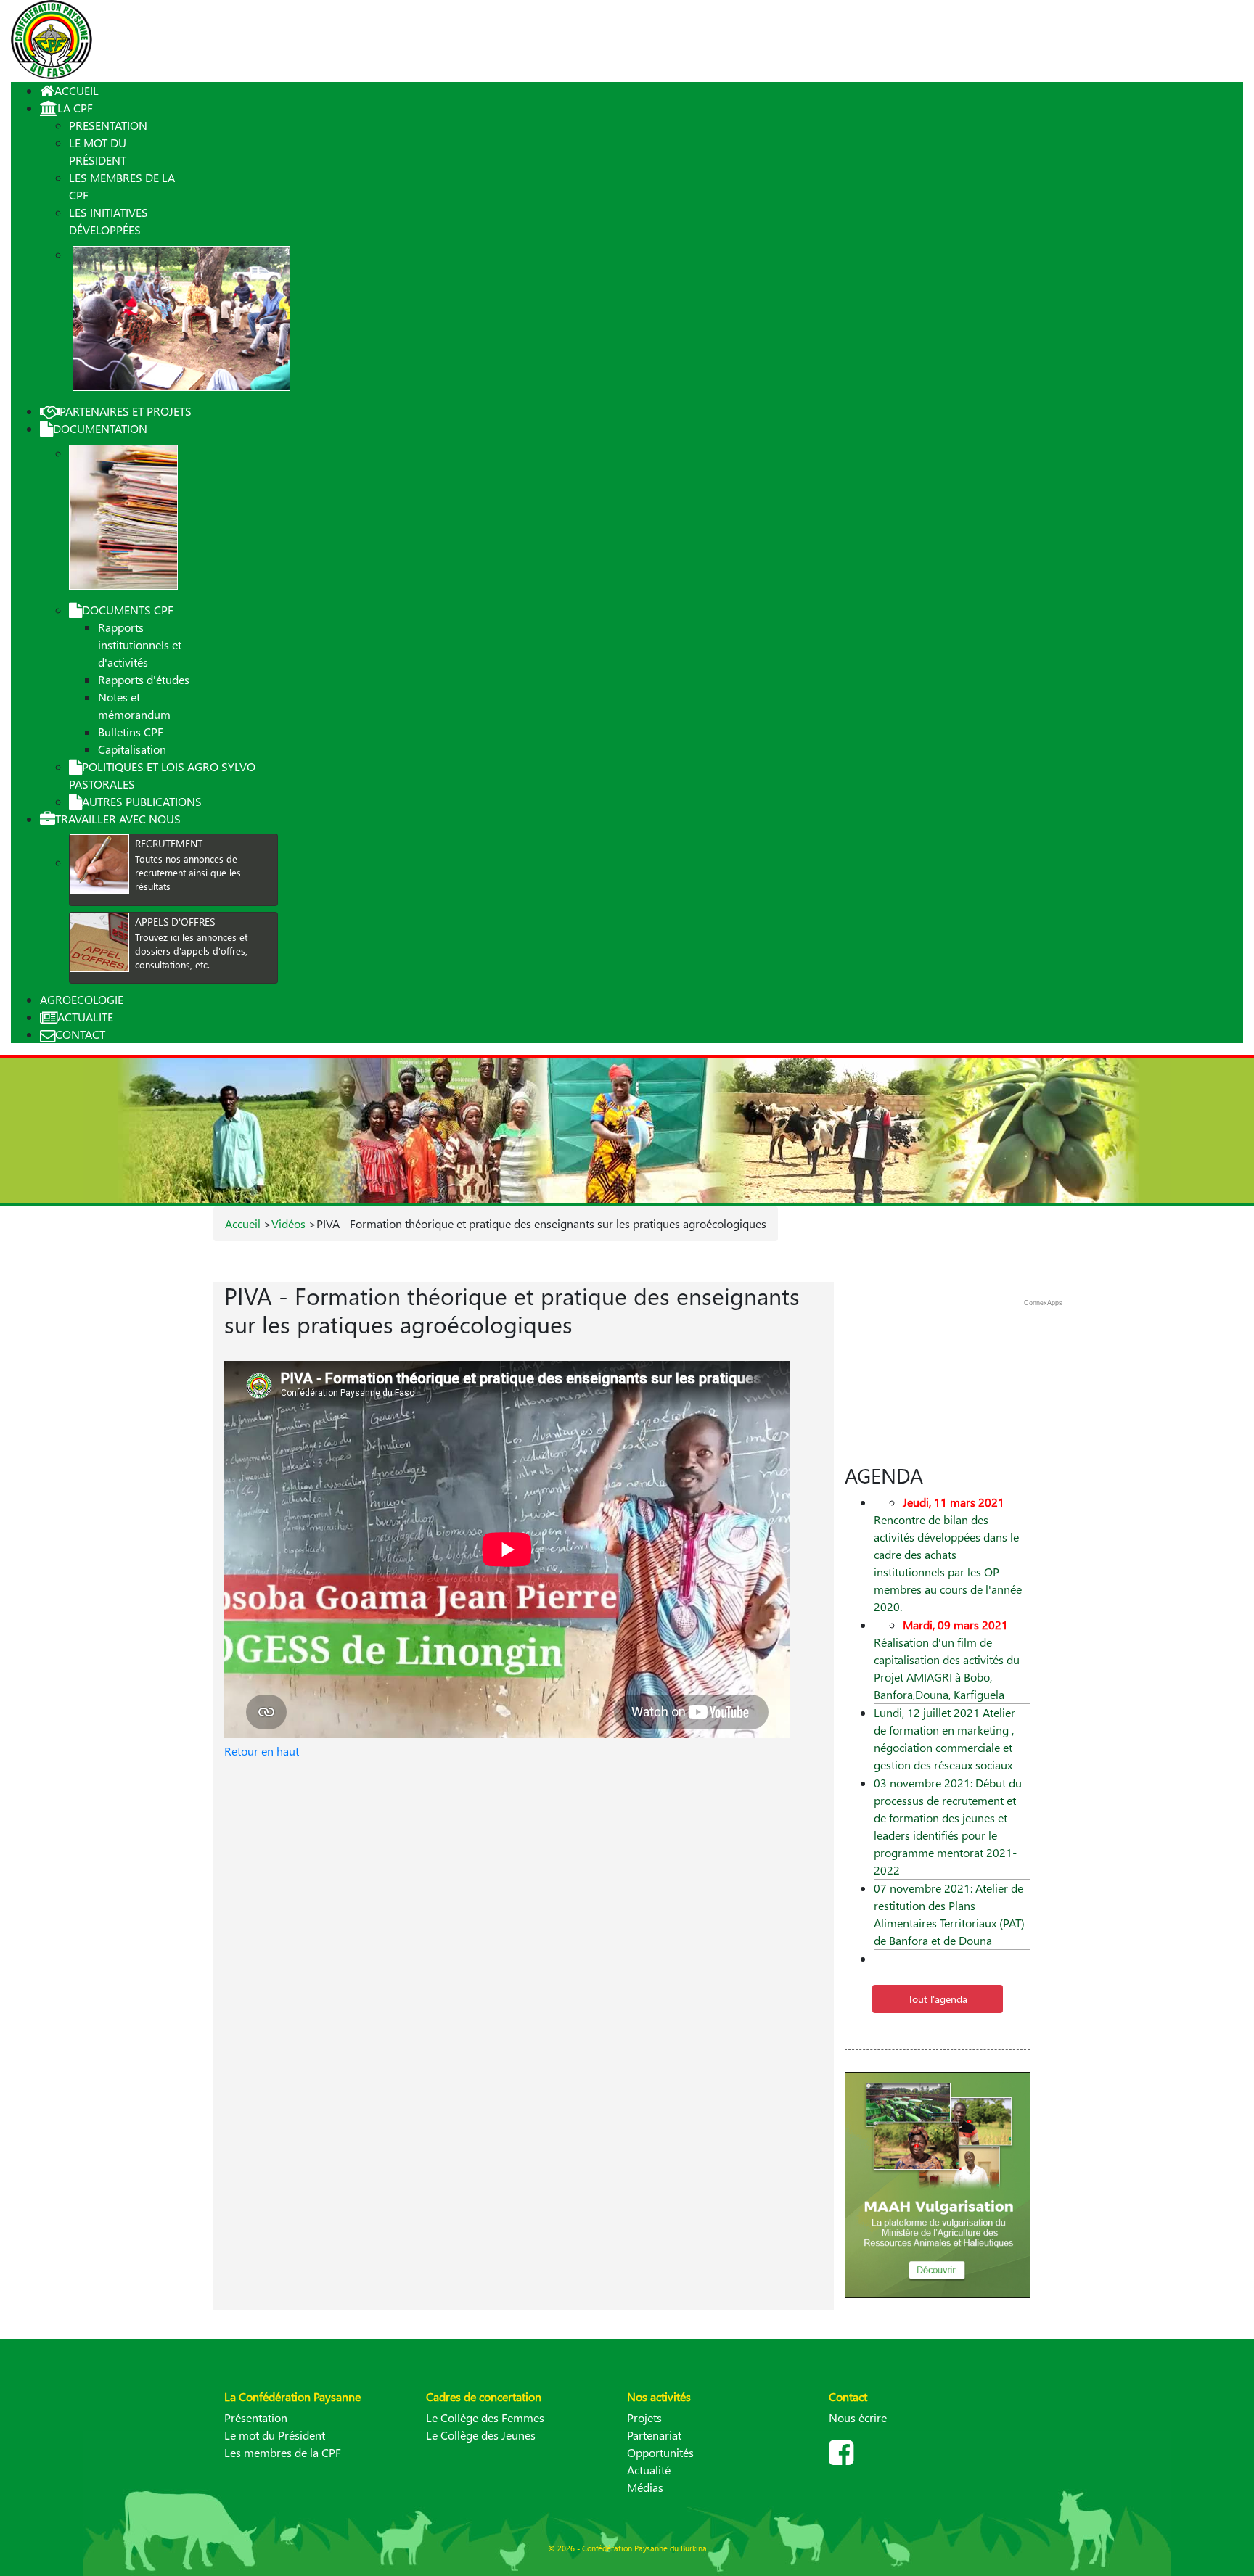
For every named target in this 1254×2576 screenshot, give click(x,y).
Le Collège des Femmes (485, 2417)
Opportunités (660, 2452)
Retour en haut (262, 1751)
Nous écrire (858, 2417)
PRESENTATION (108, 125)
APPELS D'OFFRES (175, 922)
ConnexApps (1043, 1303)
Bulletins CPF (131, 732)
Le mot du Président (275, 2435)
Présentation (256, 2417)
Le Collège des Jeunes (481, 2435)
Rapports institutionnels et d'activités (140, 645)
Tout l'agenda (938, 1999)
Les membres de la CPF (283, 2452)
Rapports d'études (144, 679)
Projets (644, 2417)
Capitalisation (132, 749)
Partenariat (654, 2435)
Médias (645, 2487)
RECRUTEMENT (169, 843)
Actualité (649, 2470)
